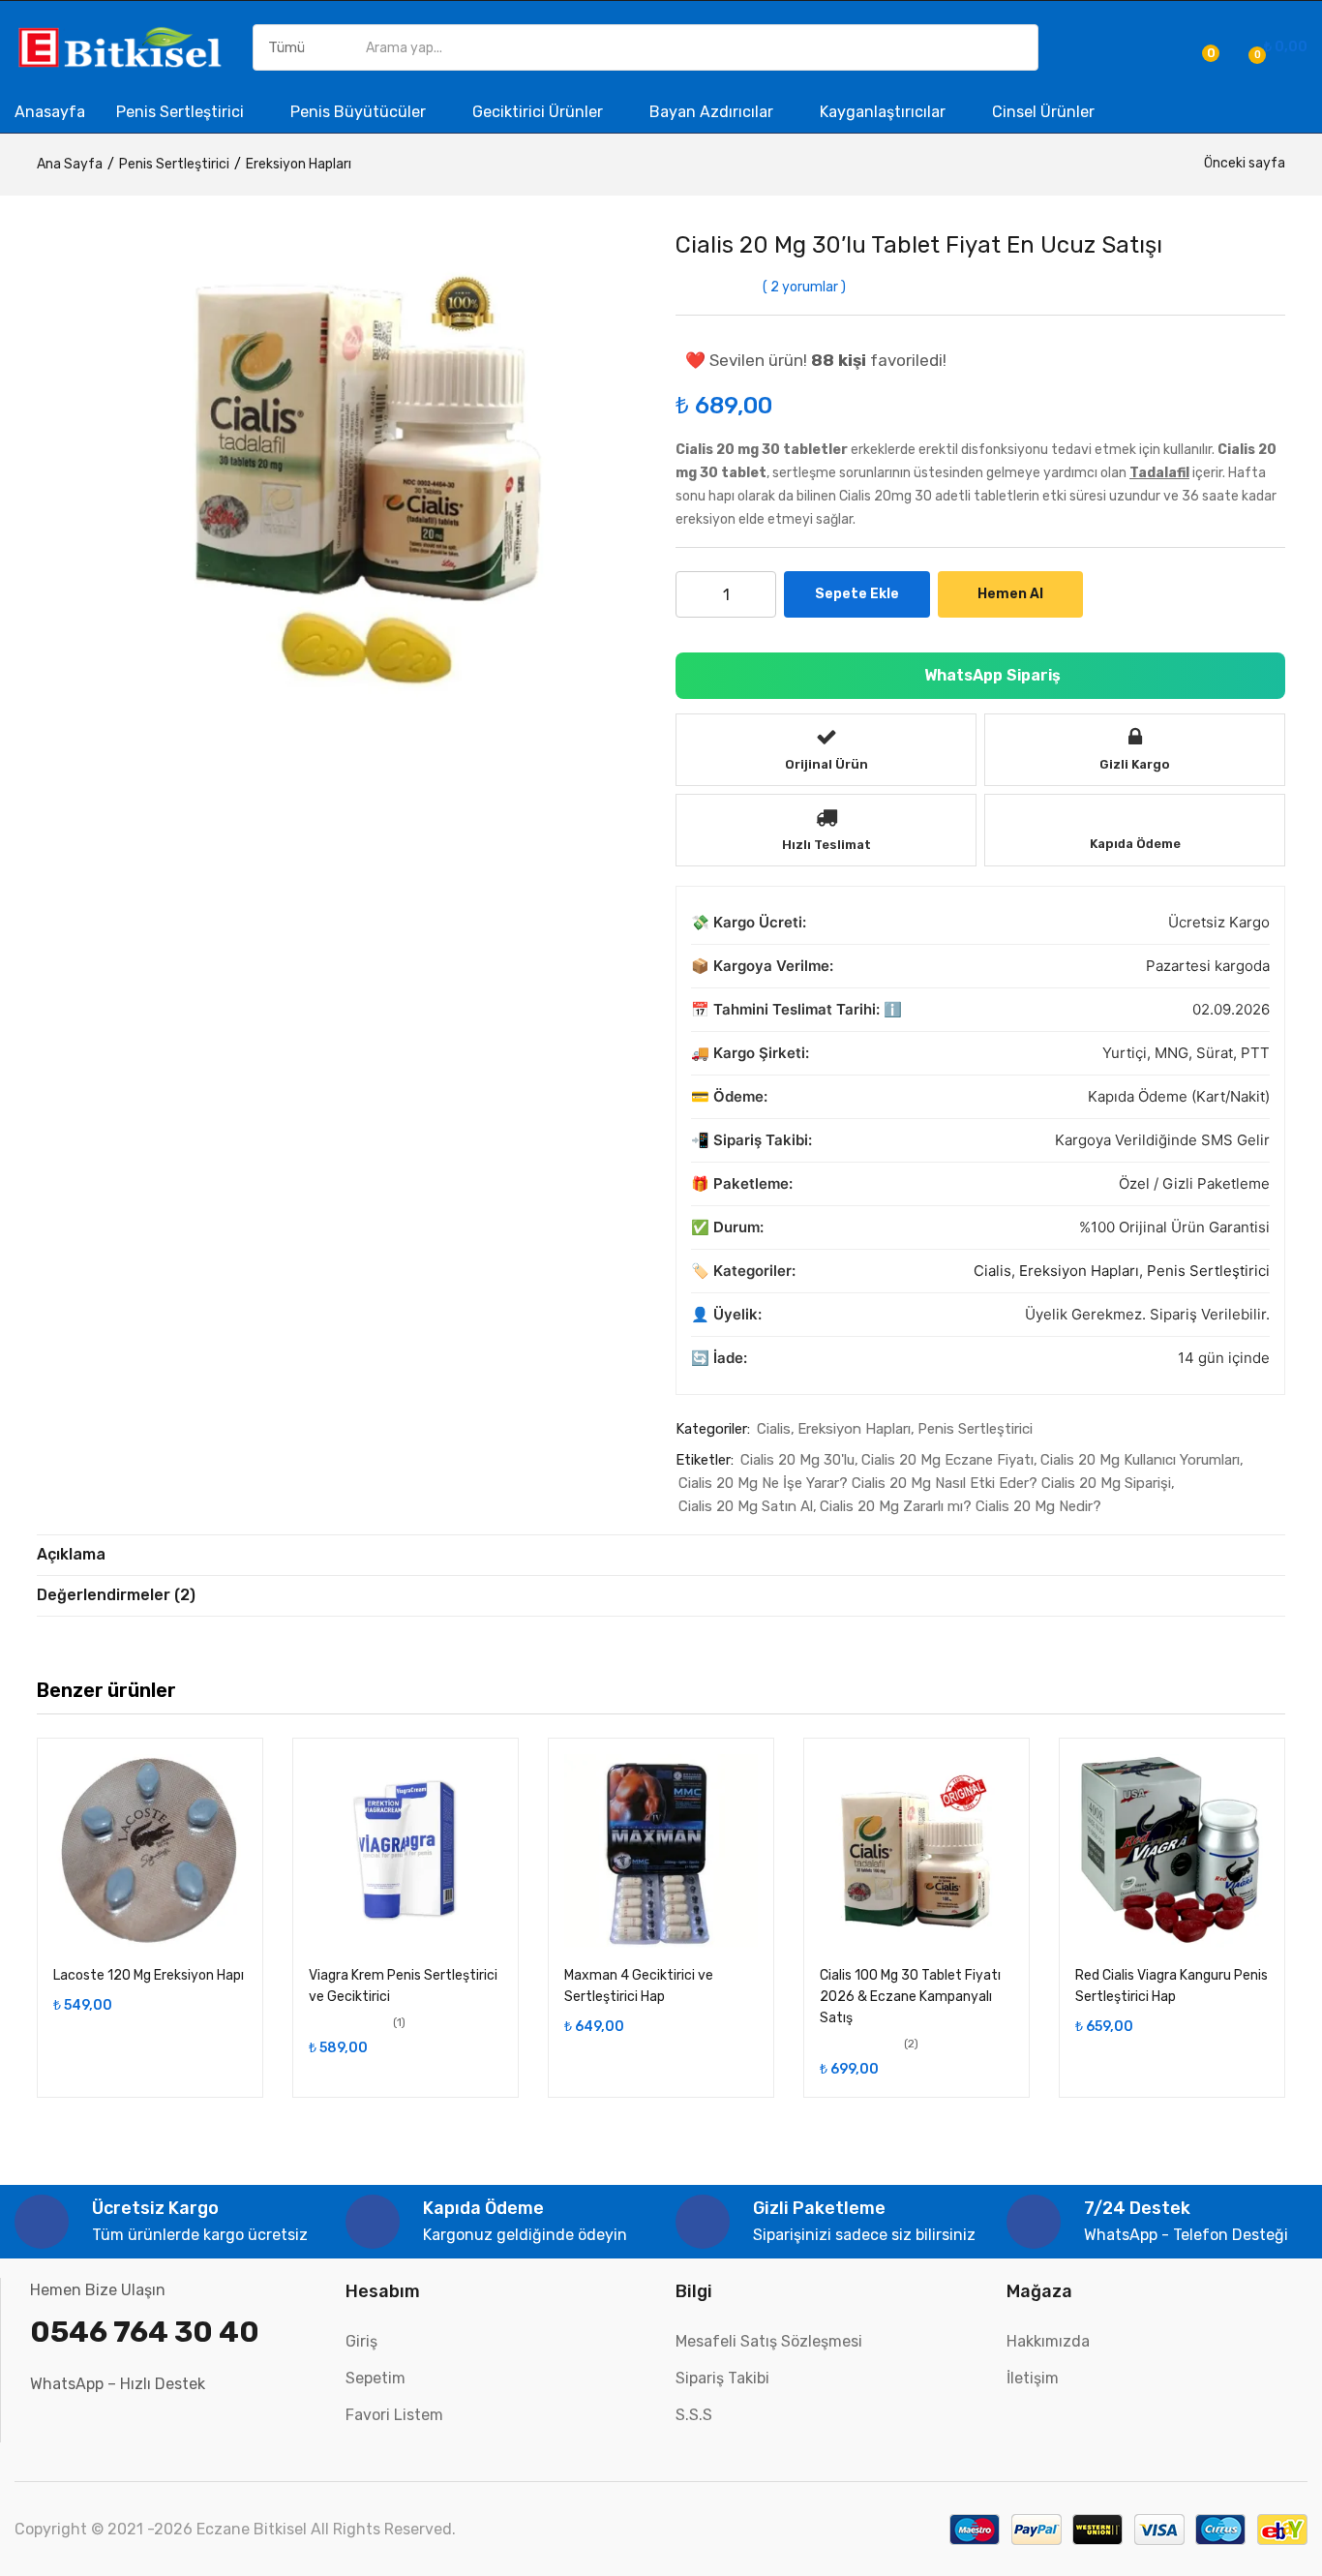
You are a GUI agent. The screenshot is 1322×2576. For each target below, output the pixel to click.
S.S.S (694, 2415)
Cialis (992, 1271)
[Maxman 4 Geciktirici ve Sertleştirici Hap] (661, 1851)
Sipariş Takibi (722, 2378)
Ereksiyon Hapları (299, 164)
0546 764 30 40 (145, 2332)
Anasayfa (50, 112)
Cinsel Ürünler (1043, 112)
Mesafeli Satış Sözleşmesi (769, 2341)
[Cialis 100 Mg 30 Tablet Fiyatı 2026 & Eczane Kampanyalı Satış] (916, 1851)
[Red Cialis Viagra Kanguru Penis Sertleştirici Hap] (1172, 1851)
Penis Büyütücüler (360, 112)
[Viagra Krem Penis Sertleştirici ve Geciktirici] (406, 1851)
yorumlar (804, 287)
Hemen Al (1010, 594)
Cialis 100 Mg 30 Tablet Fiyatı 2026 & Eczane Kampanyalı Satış (910, 1997)
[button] (1275, 47)
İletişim (1033, 2378)
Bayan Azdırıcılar (713, 112)
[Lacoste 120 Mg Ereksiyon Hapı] (150, 1851)
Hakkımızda (1048, 2341)
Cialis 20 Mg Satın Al (746, 1506)
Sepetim (376, 2378)
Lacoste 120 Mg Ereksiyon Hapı (149, 1975)
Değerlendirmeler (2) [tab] (116, 1595)
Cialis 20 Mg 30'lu (797, 1460)
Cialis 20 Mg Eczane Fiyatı (947, 1460)
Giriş (361, 2341)
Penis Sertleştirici (182, 112)
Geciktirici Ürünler (540, 112)
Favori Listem (394, 2415)
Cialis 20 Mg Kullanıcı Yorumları (1140, 1460)
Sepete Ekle (857, 594)
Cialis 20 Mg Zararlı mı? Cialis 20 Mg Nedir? (961, 1506)
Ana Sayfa (70, 164)
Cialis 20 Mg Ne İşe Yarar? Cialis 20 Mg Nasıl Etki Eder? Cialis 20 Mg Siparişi (925, 1483)
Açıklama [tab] (71, 1554)
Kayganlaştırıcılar (885, 112)
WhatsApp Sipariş (991, 675)
